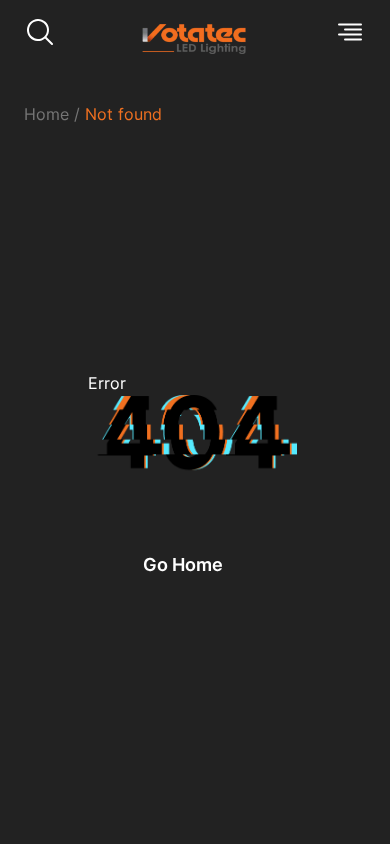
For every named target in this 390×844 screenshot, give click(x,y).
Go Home (183, 565)
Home (46, 114)
